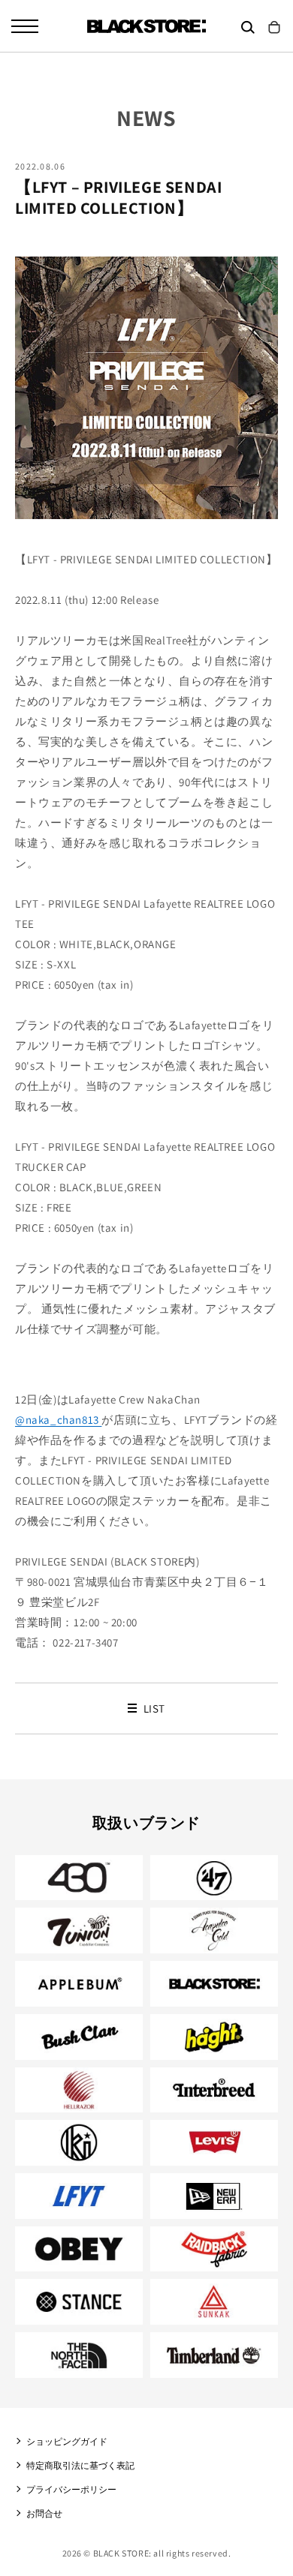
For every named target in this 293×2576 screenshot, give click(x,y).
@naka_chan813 (58, 1420)
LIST (153, 1708)
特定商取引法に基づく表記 (80, 2465)
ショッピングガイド (67, 2441)
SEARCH (248, 27)
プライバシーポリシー (71, 2489)
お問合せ (44, 2513)
